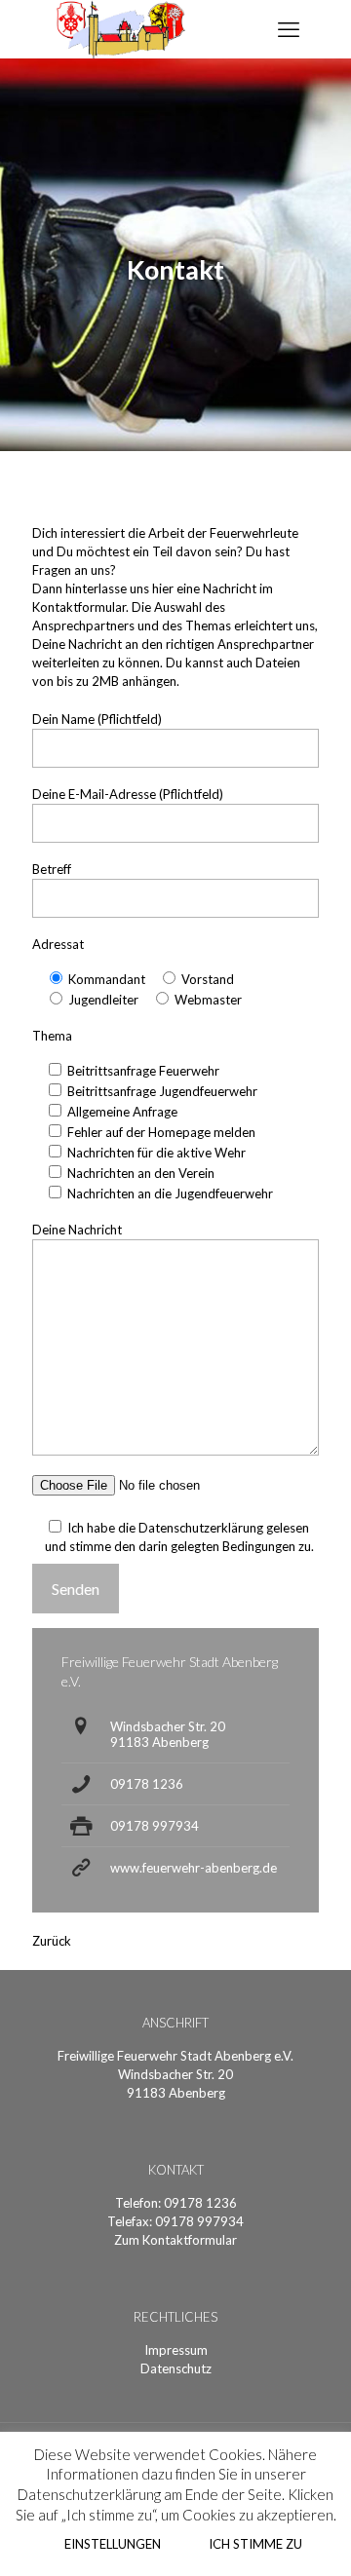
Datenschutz (176, 2368)
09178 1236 (147, 1784)
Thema (52, 1036)
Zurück (52, 1941)
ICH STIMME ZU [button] (255, 2544)
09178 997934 (155, 1826)
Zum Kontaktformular (175, 2240)
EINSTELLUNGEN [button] (113, 2544)
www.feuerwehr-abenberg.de (194, 1868)
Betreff (52, 869)
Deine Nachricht (77, 1230)
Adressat (58, 944)
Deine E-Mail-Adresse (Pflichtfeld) (128, 794)
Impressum (176, 2350)
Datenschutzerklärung (201, 1528)
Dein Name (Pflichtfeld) (97, 719)
